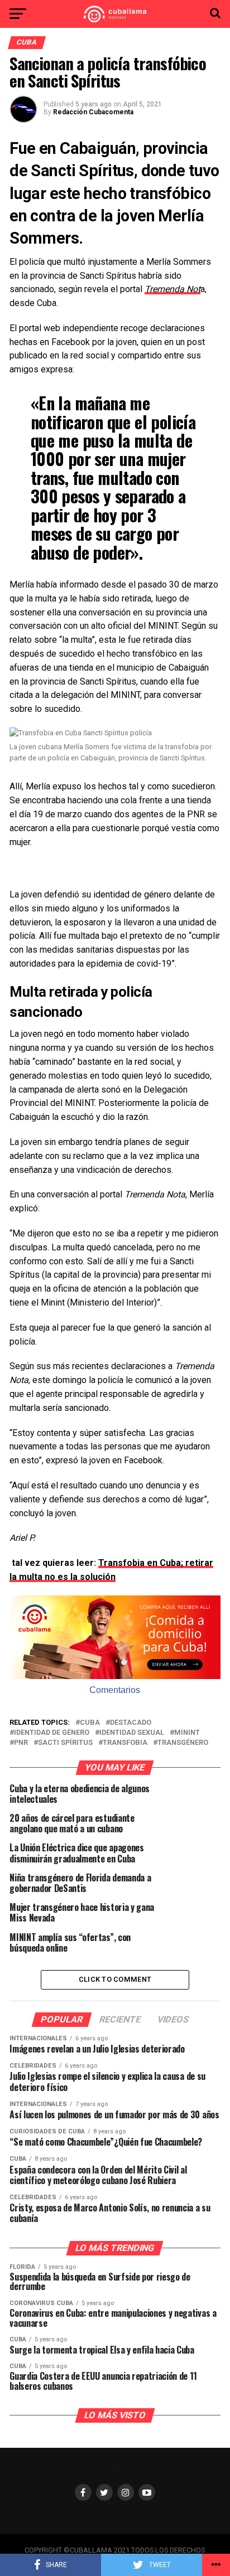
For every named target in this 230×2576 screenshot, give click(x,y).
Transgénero (183, 1743)
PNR (21, 1743)
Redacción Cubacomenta (93, 112)
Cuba (90, 1723)
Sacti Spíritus (65, 1743)
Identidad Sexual (132, 1733)
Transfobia (125, 1743)
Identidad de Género (52, 1733)
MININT (187, 1733)
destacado (131, 1723)
